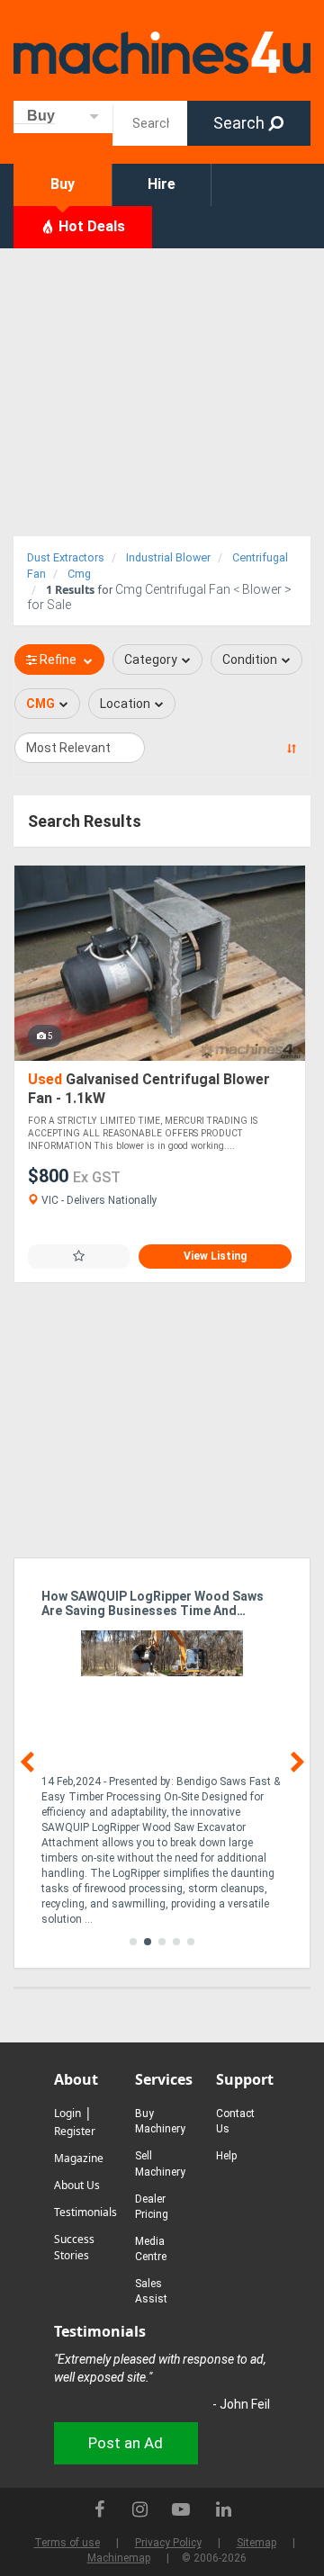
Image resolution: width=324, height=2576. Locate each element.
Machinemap (119, 2558)
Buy (63, 184)
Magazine (79, 2158)
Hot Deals (90, 226)
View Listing (215, 1256)
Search (241, 123)
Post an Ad (126, 2443)
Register (75, 2131)
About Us (77, 2185)
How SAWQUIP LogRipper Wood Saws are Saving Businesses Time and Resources (153, 1604)
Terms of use (67, 2543)
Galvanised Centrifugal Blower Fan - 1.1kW (149, 1089)
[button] (133, 1942)
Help (226, 2156)
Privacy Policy (168, 2543)
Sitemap (256, 2543)
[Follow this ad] (79, 1257)
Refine (58, 660)
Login (67, 2113)
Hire (162, 184)
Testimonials (85, 2212)
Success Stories (74, 2247)
